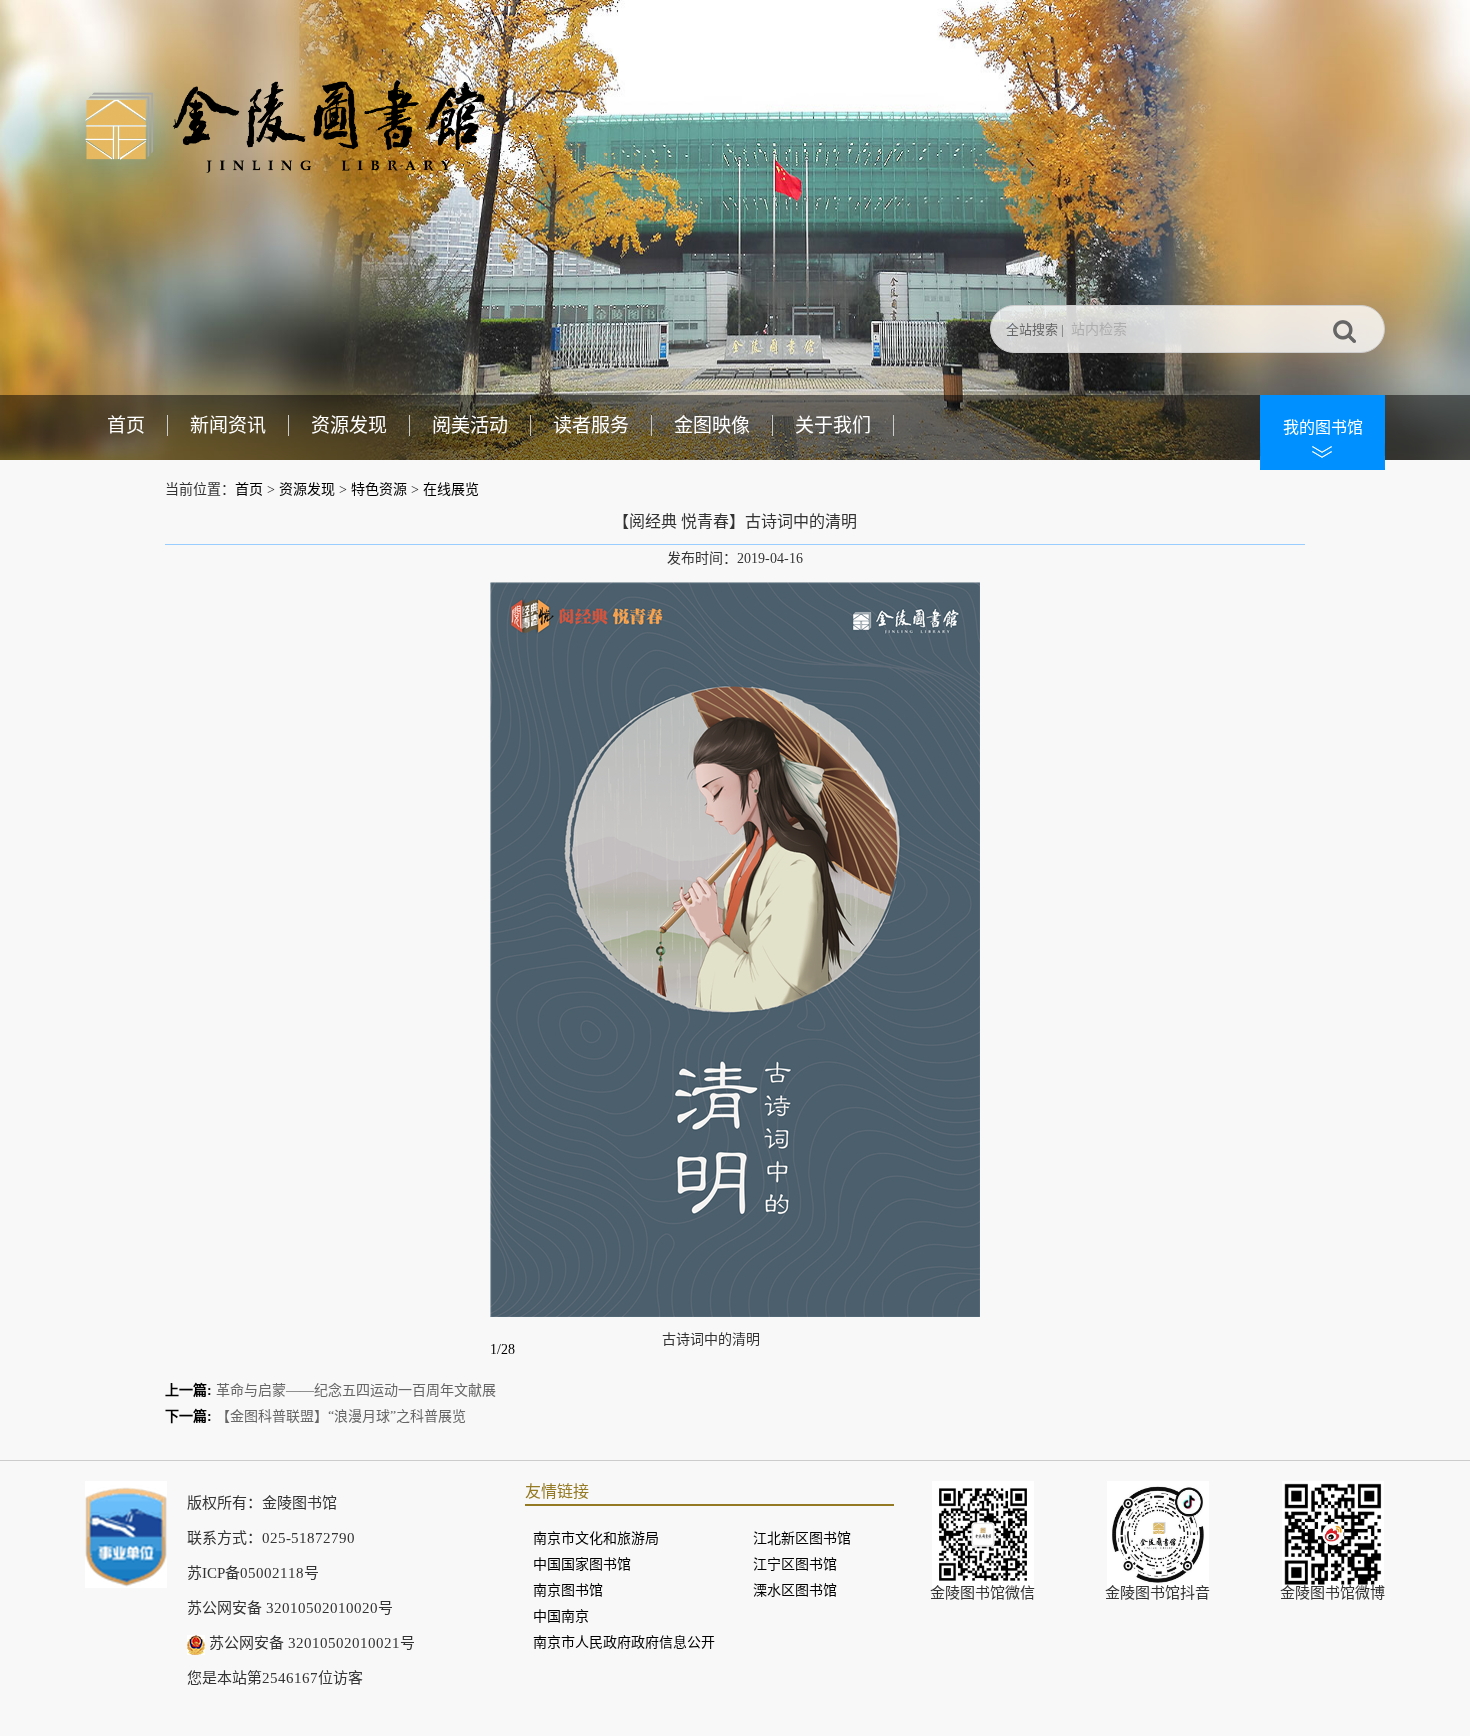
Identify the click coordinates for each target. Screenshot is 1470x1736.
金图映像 (712, 425)
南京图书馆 (568, 1590)
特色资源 (379, 489)
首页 (126, 425)
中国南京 (561, 1616)
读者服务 (591, 425)
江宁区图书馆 (795, 1564)
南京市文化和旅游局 (596, 1538)
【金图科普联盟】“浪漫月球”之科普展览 (341, 1416)
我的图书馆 (1323, 427)
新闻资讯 (228, 425)
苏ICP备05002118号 (253, 1573)
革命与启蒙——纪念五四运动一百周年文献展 (356, 1390)
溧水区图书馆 (795, 1590)
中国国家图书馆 (582, 1564)
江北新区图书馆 (802, 1538)
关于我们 (833, 425)
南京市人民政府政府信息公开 (624, 1642)
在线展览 (451, 489)
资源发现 (349, 425)
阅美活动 (470, 425)
